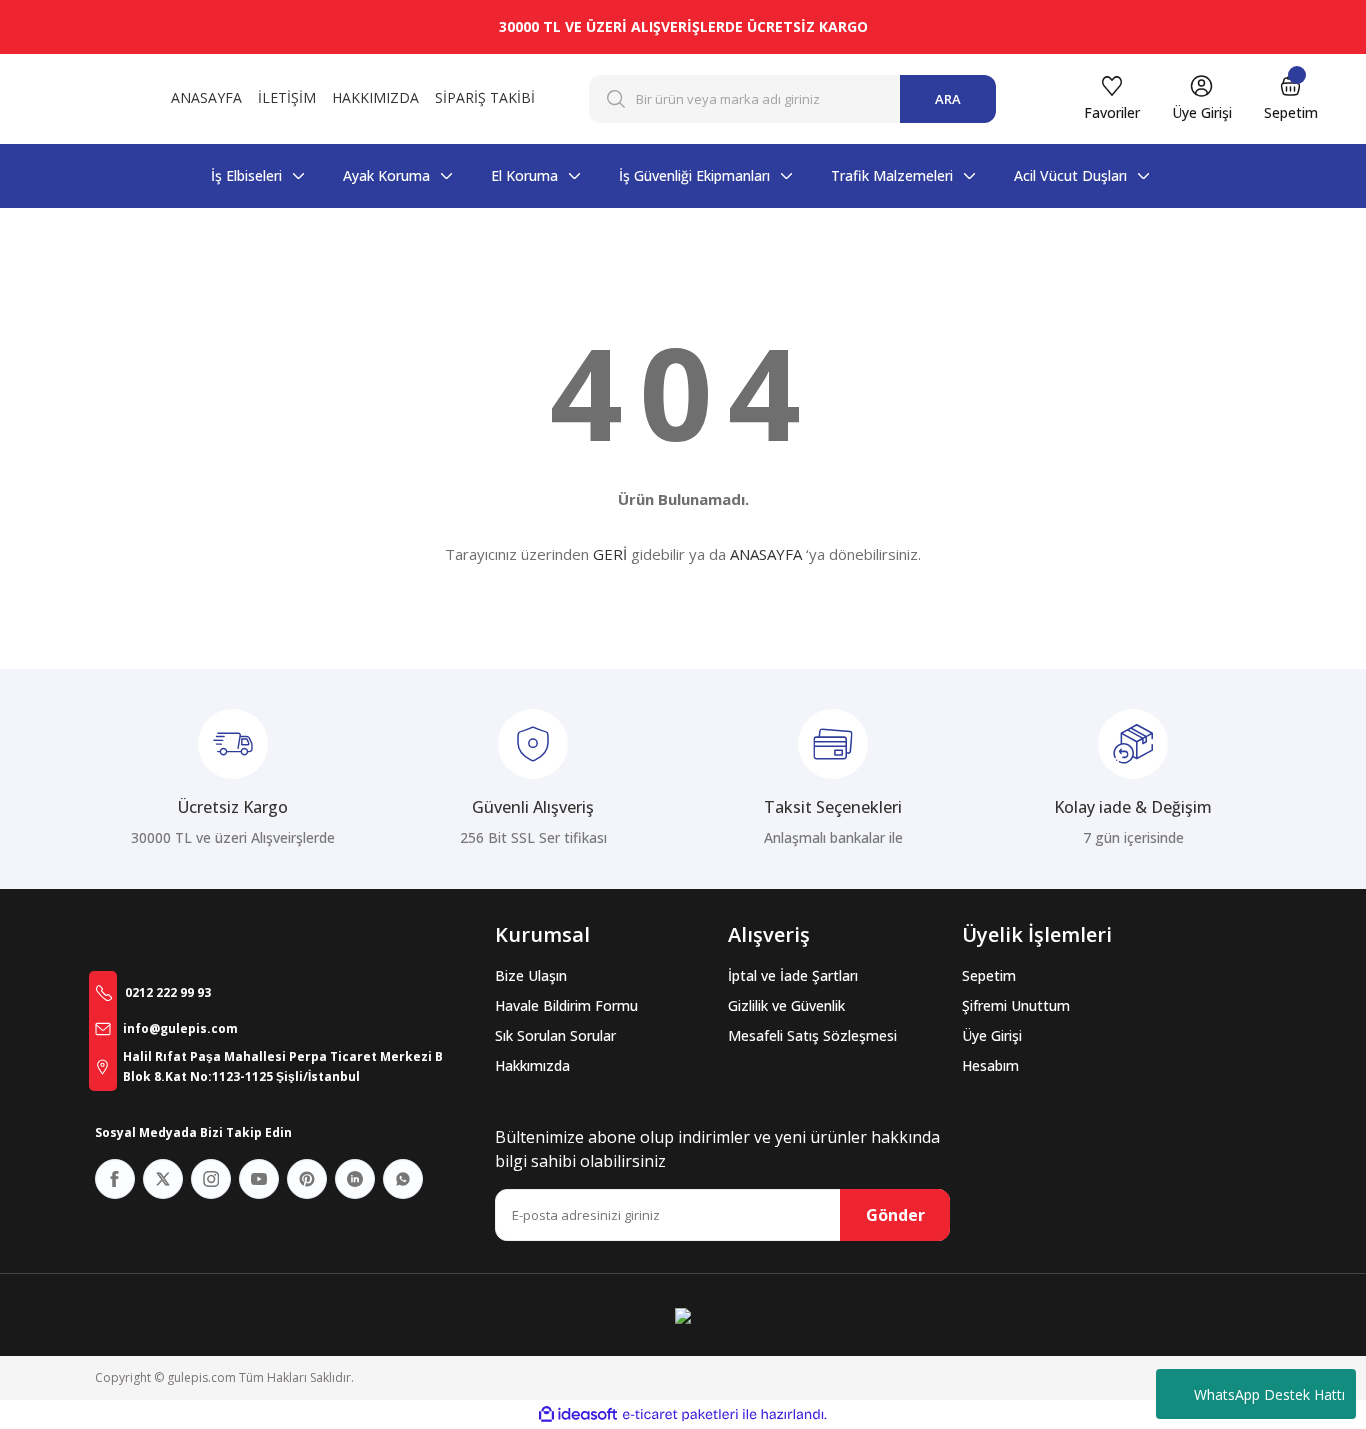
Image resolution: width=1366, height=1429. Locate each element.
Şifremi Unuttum (1016, 1005)
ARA (948, 99)
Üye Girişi (992, 1035)
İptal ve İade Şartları (793, 975)
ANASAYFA (766, 554)
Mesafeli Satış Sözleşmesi (812, 1035)
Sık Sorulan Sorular (555, 1035)
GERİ (610, 554)
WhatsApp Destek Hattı (1269, 1394)
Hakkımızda (532, 1065)
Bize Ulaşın (531, 975)
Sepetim (989, 975)
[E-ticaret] (680, 1415)
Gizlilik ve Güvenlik (786, 1005)
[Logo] (79, 99)
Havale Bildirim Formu (566, 1005)
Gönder (895, 1215)
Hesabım (990, 1065)
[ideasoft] (578, 1414)
